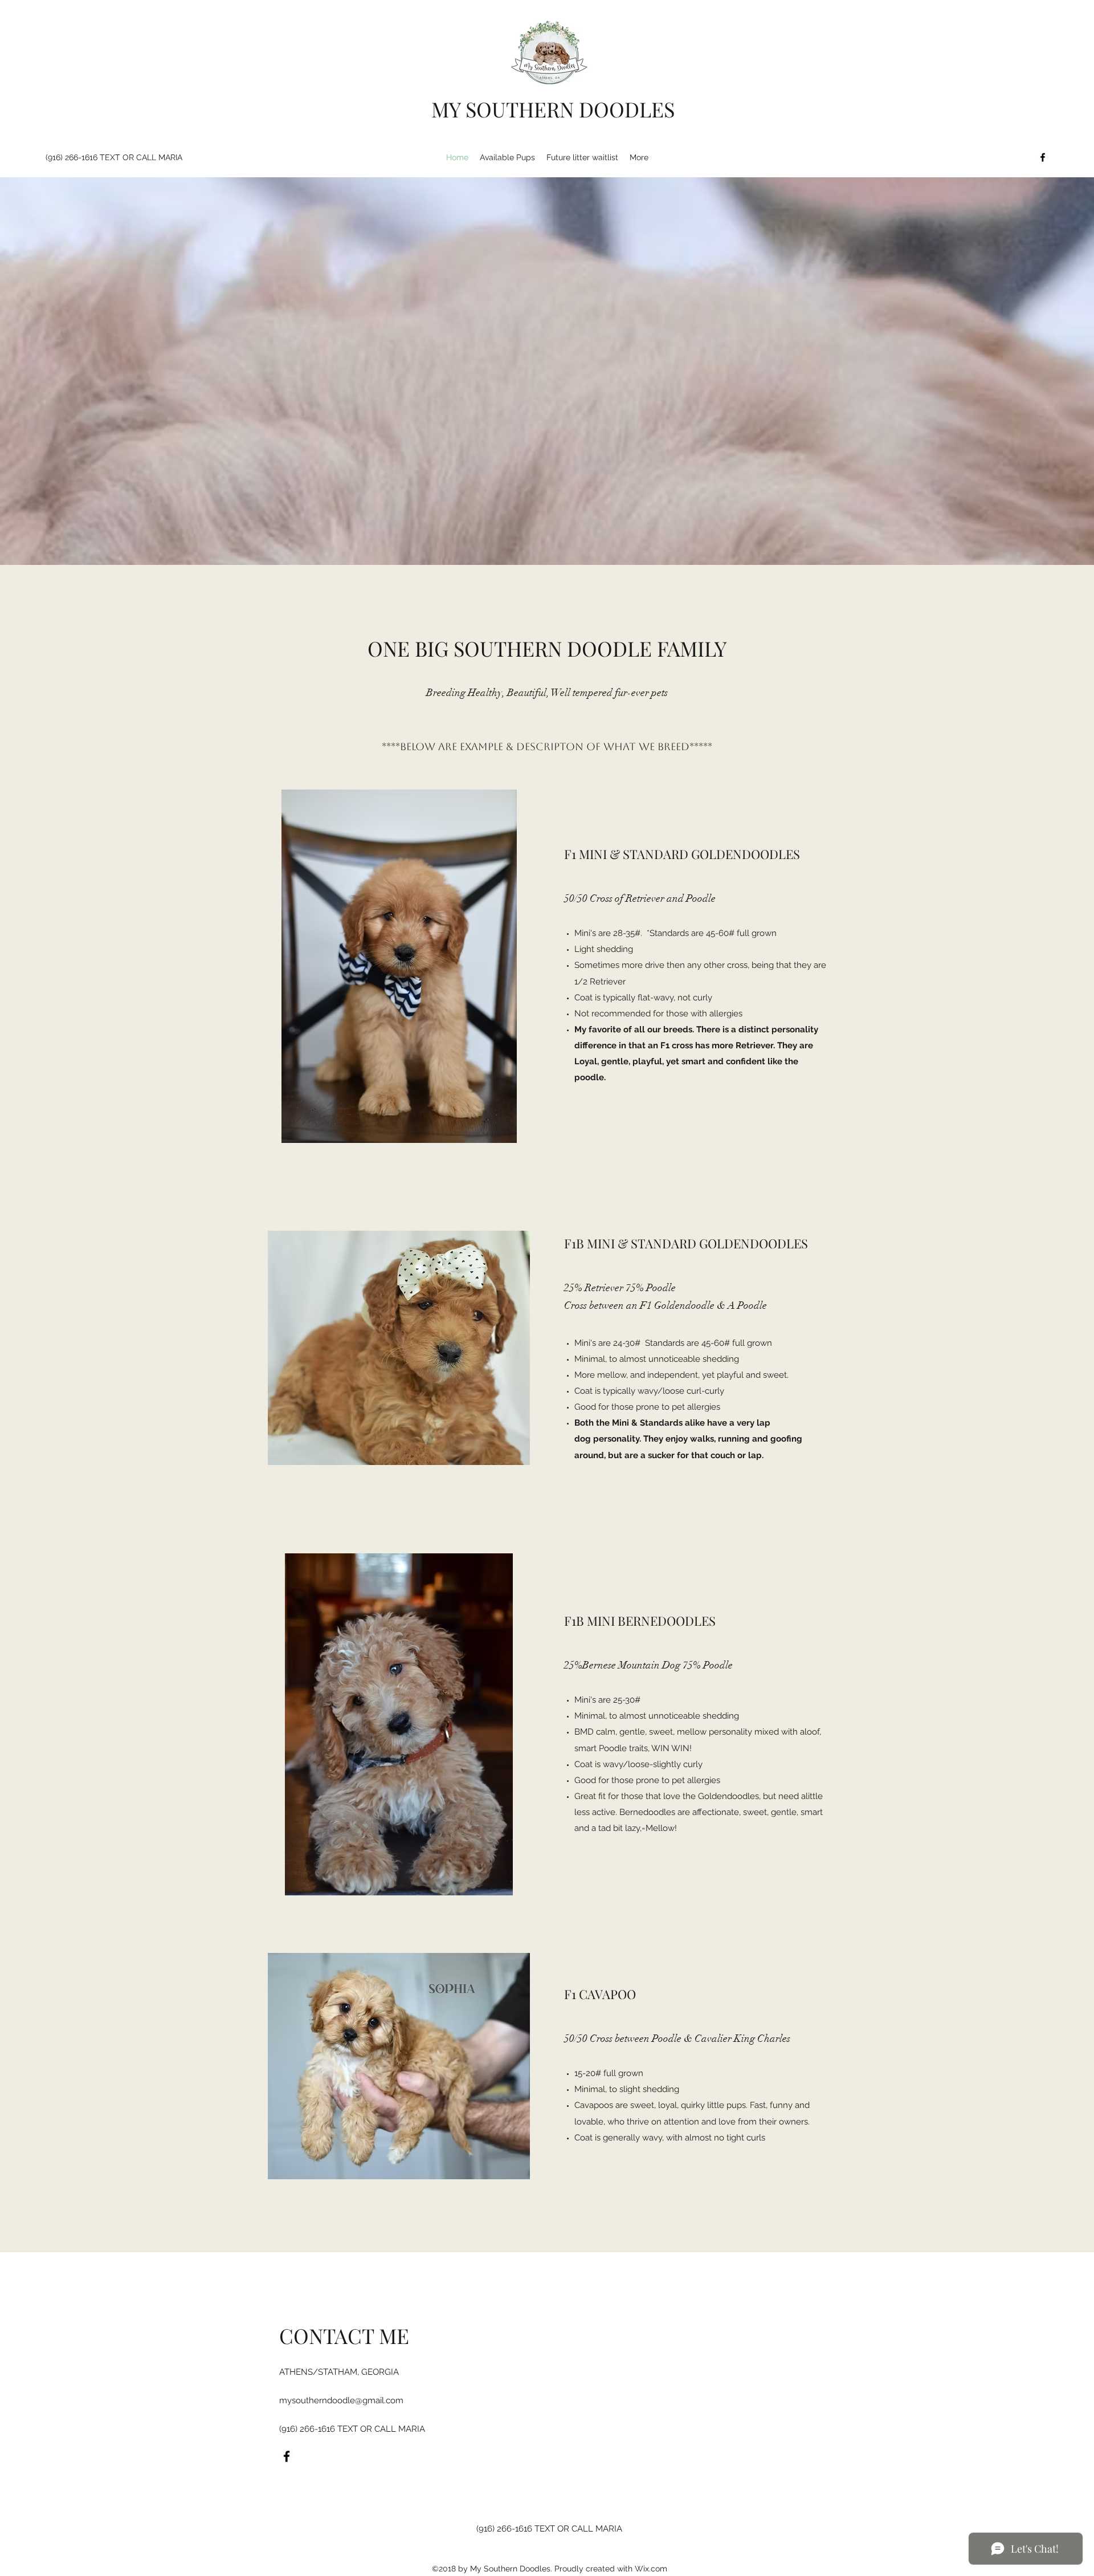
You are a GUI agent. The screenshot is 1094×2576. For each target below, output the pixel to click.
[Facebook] (1043, 157)
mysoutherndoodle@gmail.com (341, 2400)
